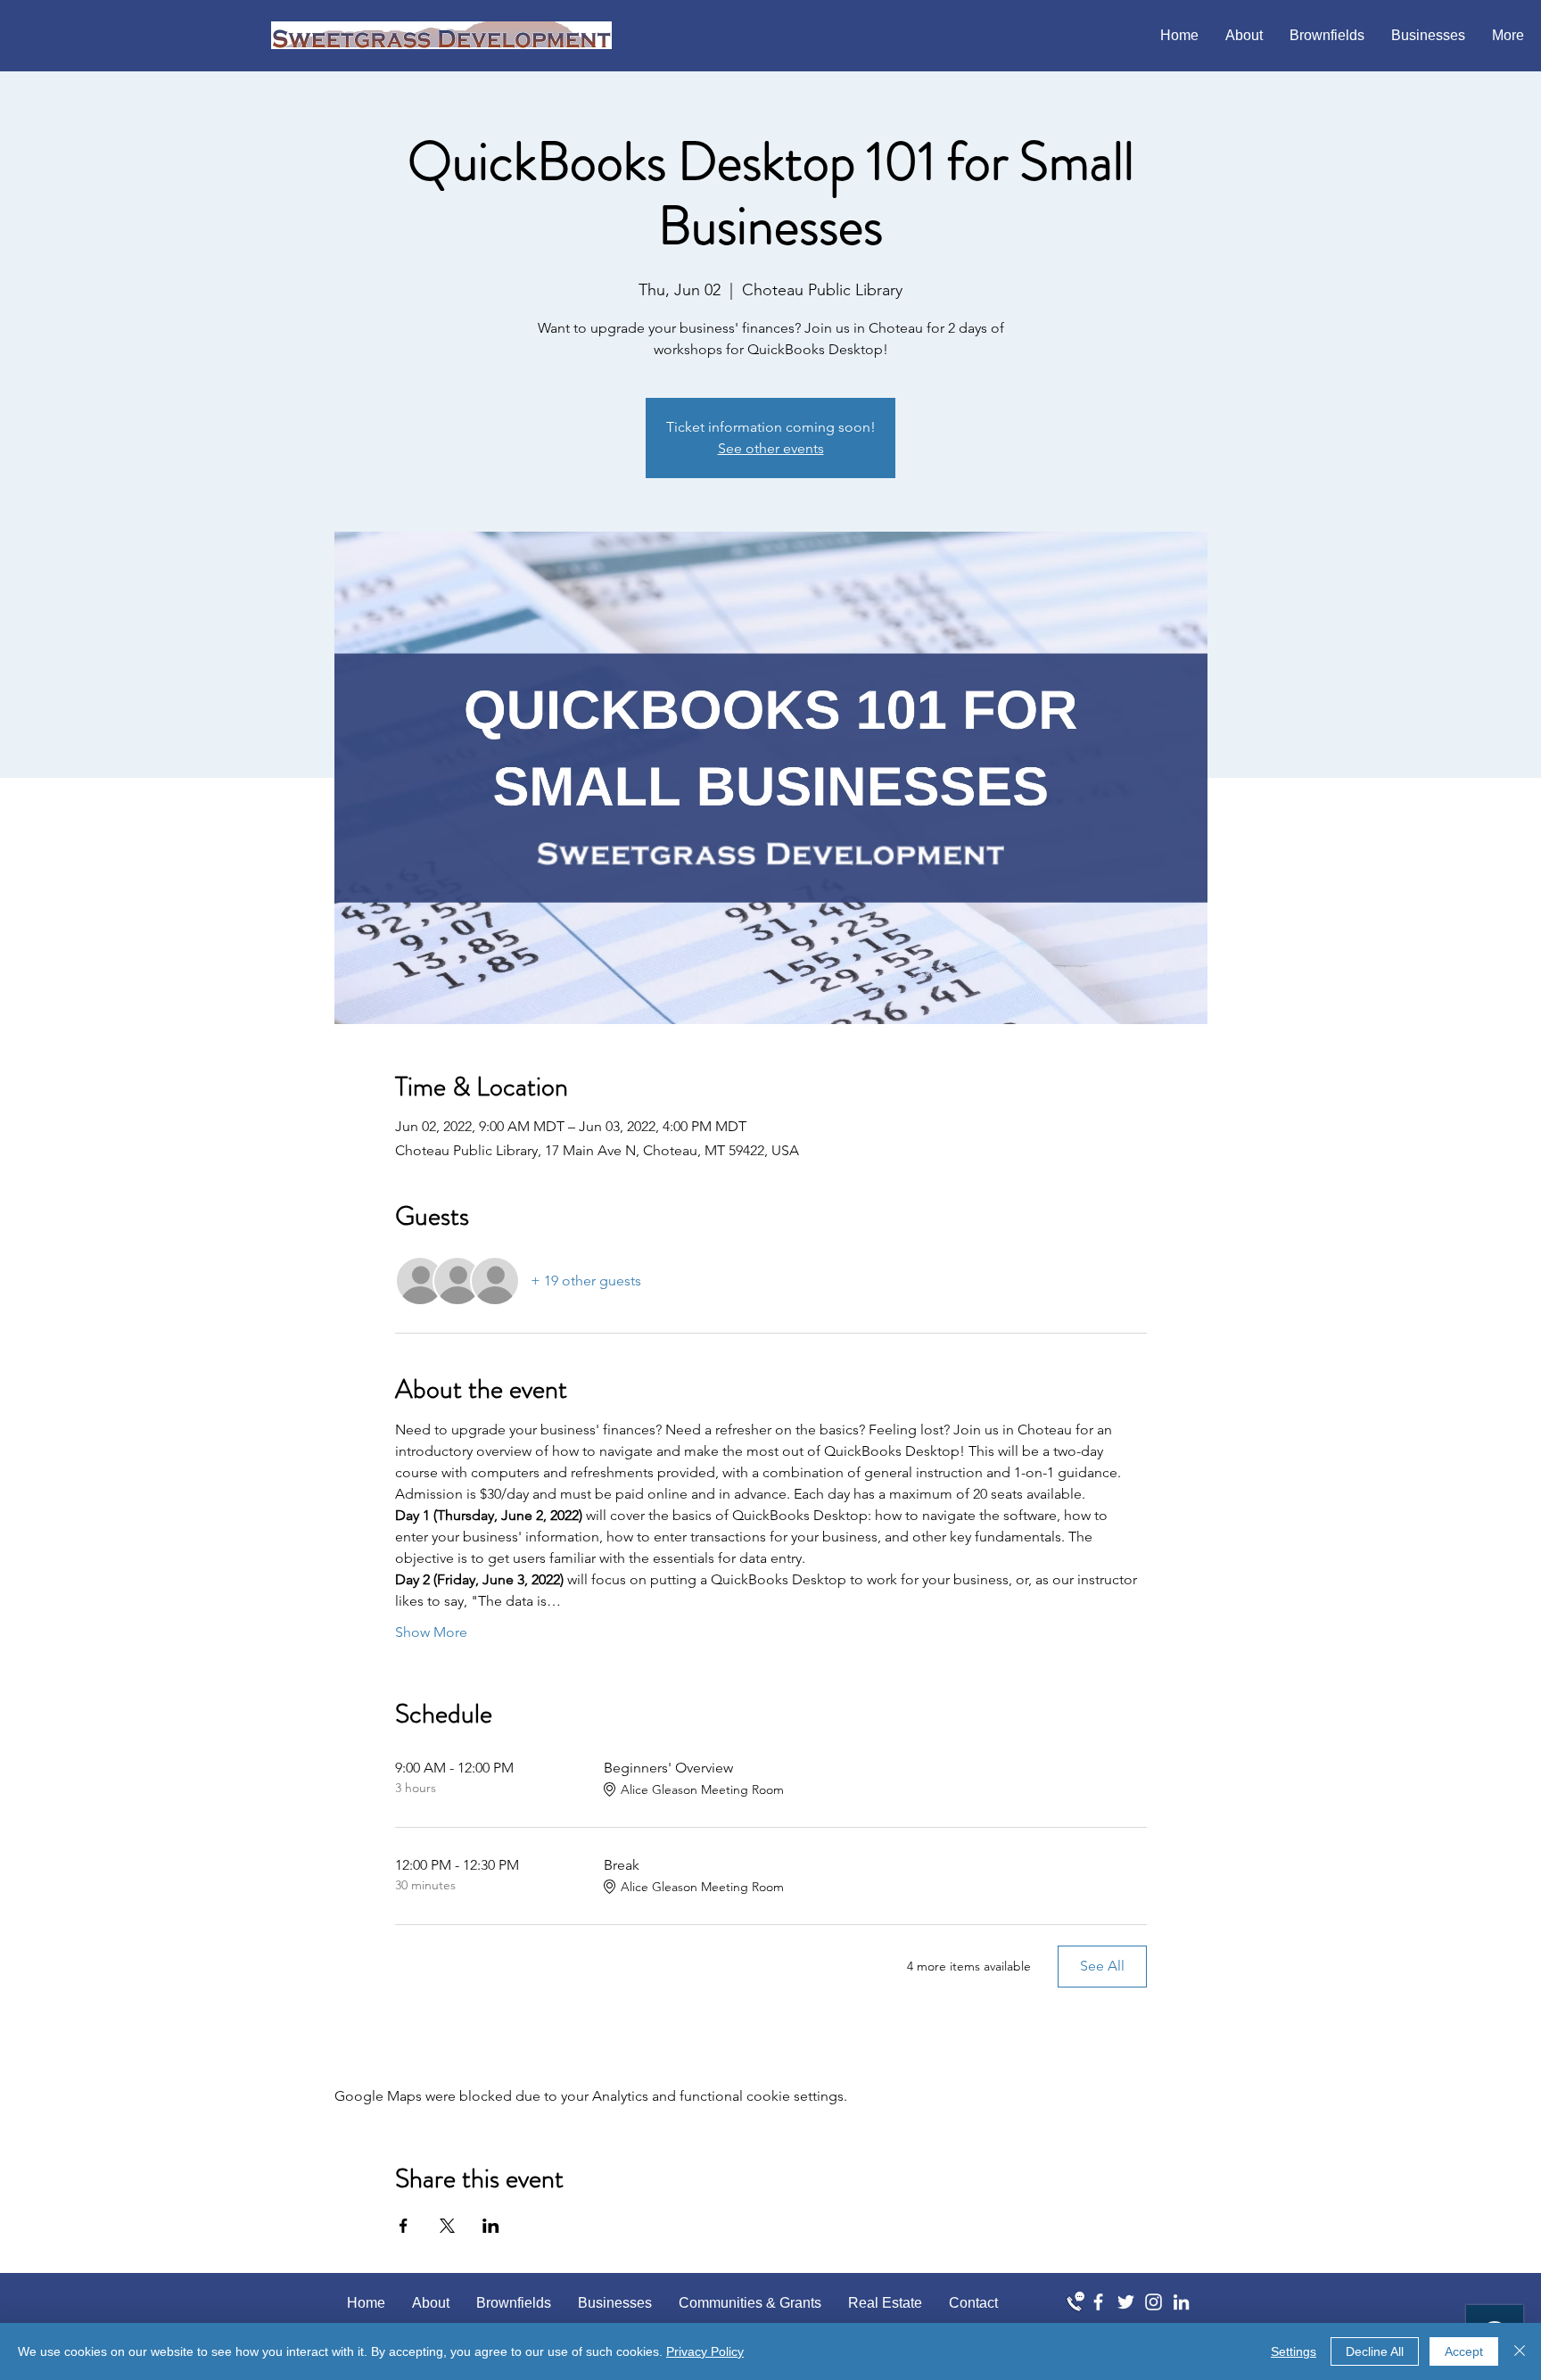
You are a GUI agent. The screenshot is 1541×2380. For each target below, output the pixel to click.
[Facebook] (1098, 2302)
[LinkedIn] (1181, 2302)
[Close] (1520, 2351)
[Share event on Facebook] (404, 2226)
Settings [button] (1294, 2351)
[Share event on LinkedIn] (491, 2226)
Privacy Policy (705, 2351)
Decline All (1375, 2351)
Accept (1464, 2351)
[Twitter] (1126, 2302)
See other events (771, 448)
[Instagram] (1154, 2302)
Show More (431, 1632)
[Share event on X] (447, 2226)
